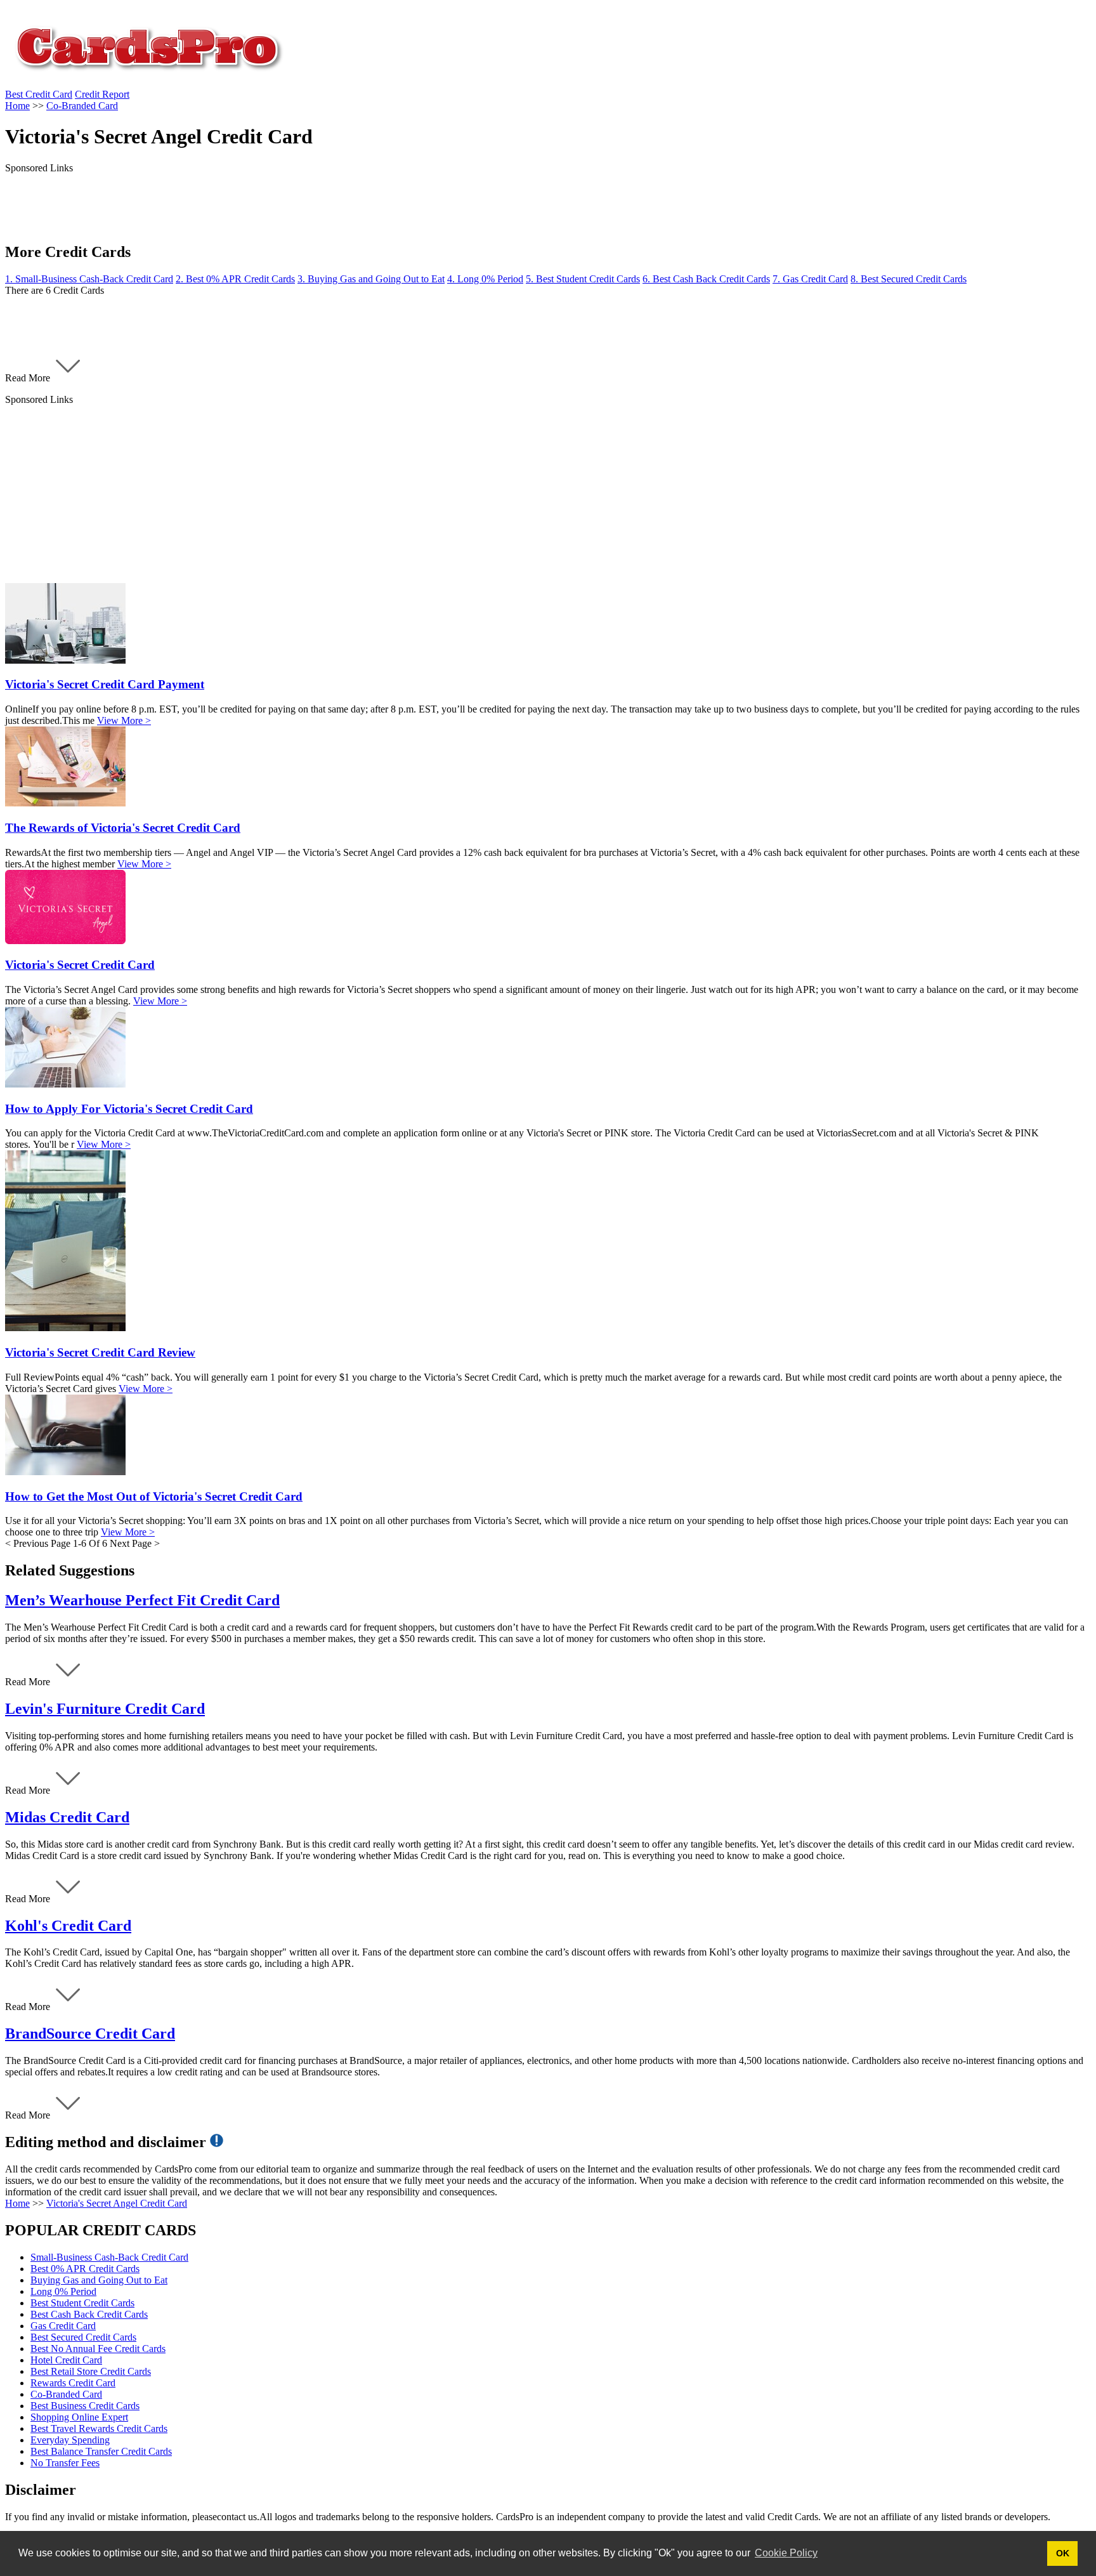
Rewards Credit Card (73, 2383)
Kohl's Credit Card (68, 1926)
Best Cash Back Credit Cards (89, 2314)
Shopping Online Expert (79, 2417)
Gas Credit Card (63, 2326)
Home (17, 2203)
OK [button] (1063, 2553)
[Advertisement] (386, 494)
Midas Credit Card (67, 1817)
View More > (124, 720)
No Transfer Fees (65, 2463)
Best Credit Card (39, 94)
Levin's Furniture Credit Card (105, 1709)
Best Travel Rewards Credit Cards (99, 2428)
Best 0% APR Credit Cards (85, 2269)
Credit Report (102, 94)
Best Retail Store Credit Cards (91, 2371)
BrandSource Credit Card (90, 2034)
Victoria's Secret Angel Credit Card (117, 2203)
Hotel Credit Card (66, 2360)
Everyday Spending (70, 2440)
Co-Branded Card (66, 2394)
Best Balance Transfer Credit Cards (101, 2451)
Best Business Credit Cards (85, 2406)
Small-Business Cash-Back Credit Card (109, 2257)
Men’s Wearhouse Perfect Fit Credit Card (142, 1600)
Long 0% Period (63, 2291)
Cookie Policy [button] (786, 2553)
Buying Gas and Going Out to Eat (99, 2280)
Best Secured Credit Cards (83, 2337)
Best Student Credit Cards (82, 2303)
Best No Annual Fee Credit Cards (98, 2349)
